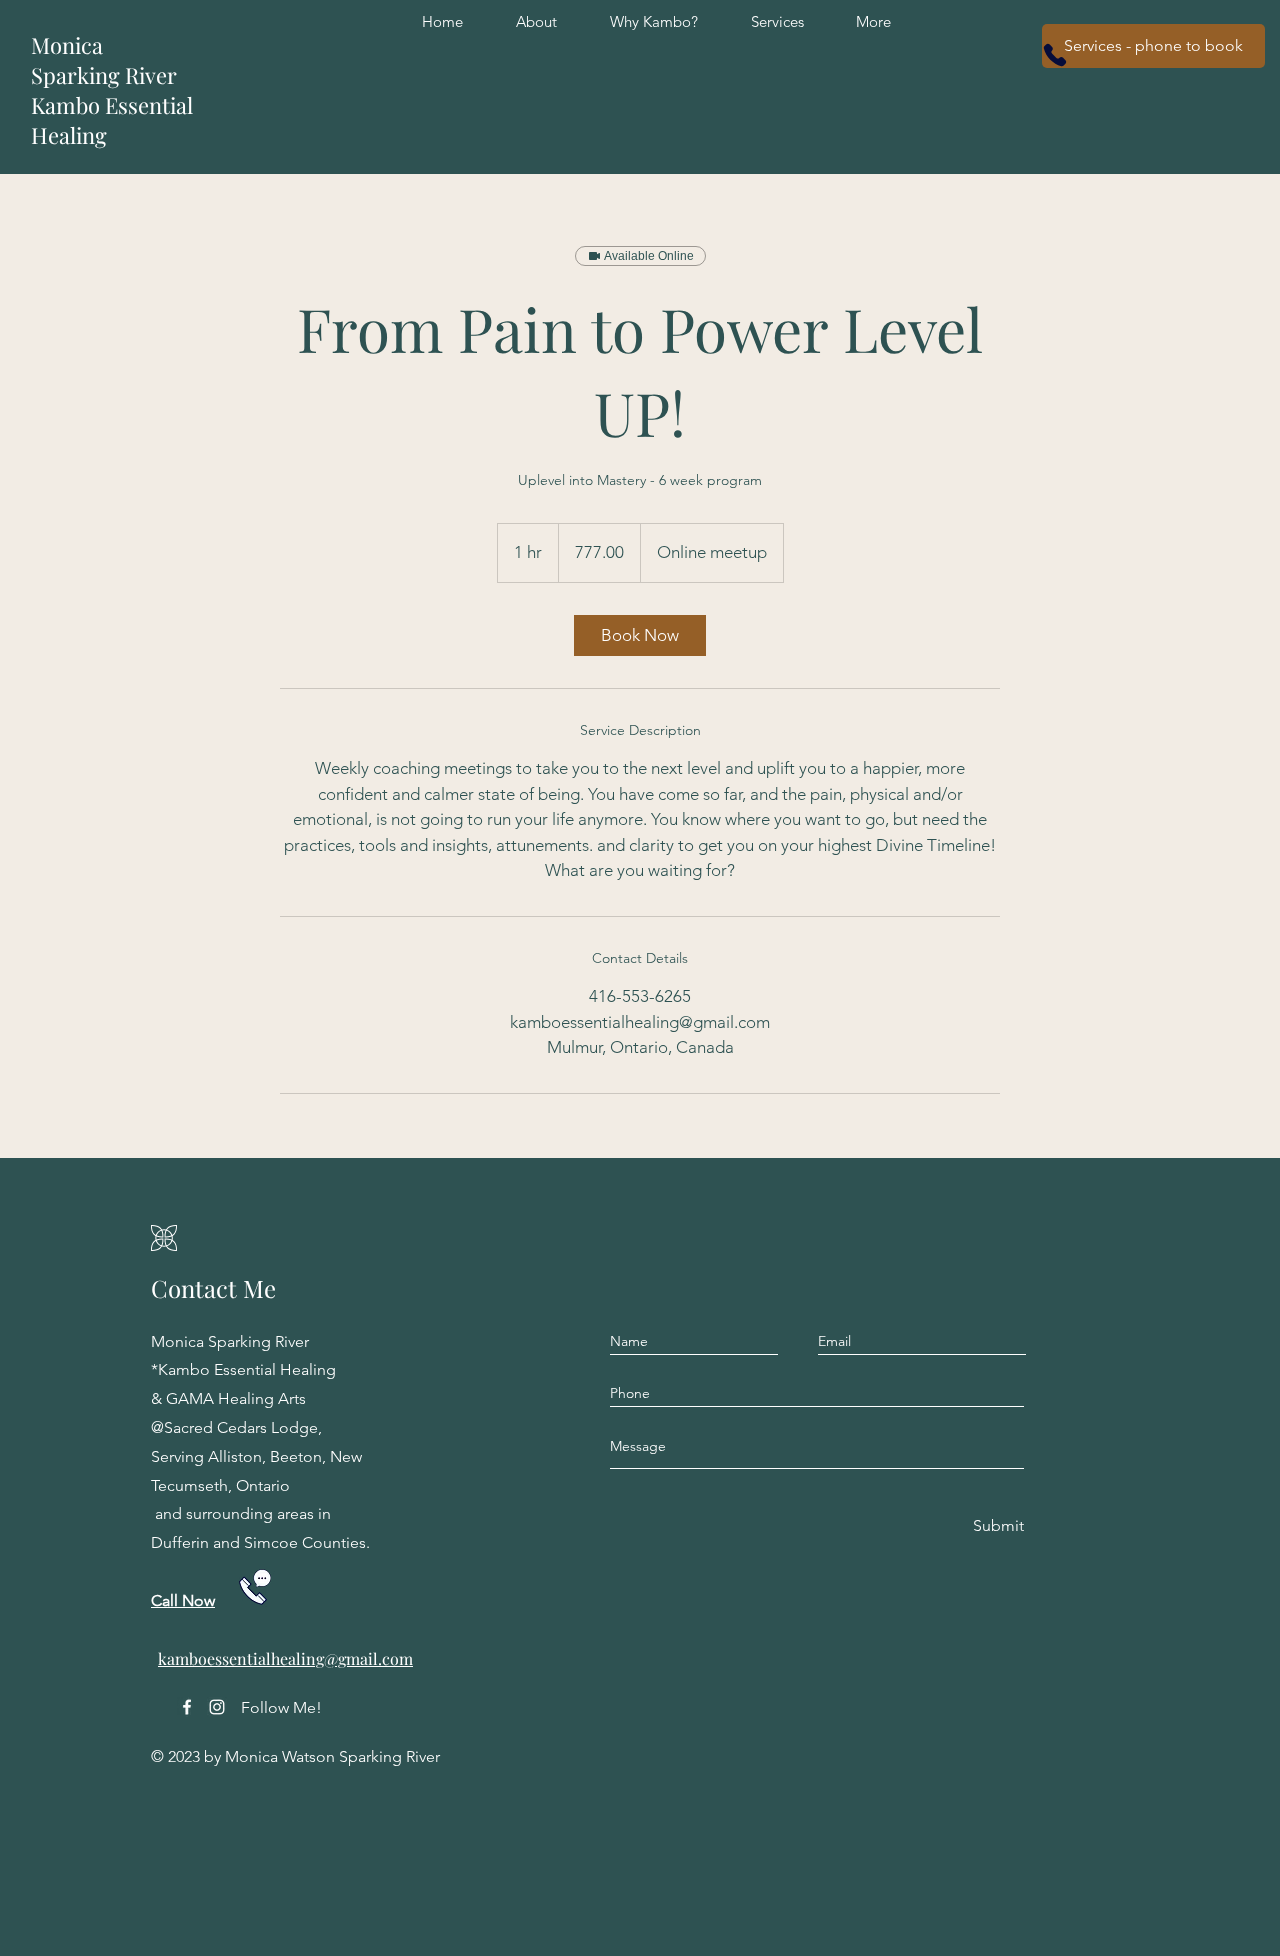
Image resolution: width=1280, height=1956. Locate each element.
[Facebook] (187, 1707)
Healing (69, 135)
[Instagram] (217, 1707)
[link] (640, 635)
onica (76, 45)
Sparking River (104, 75)
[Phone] (1055, 55)
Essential (149, 105)
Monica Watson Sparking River (332, 1756)
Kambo (68, 105)
